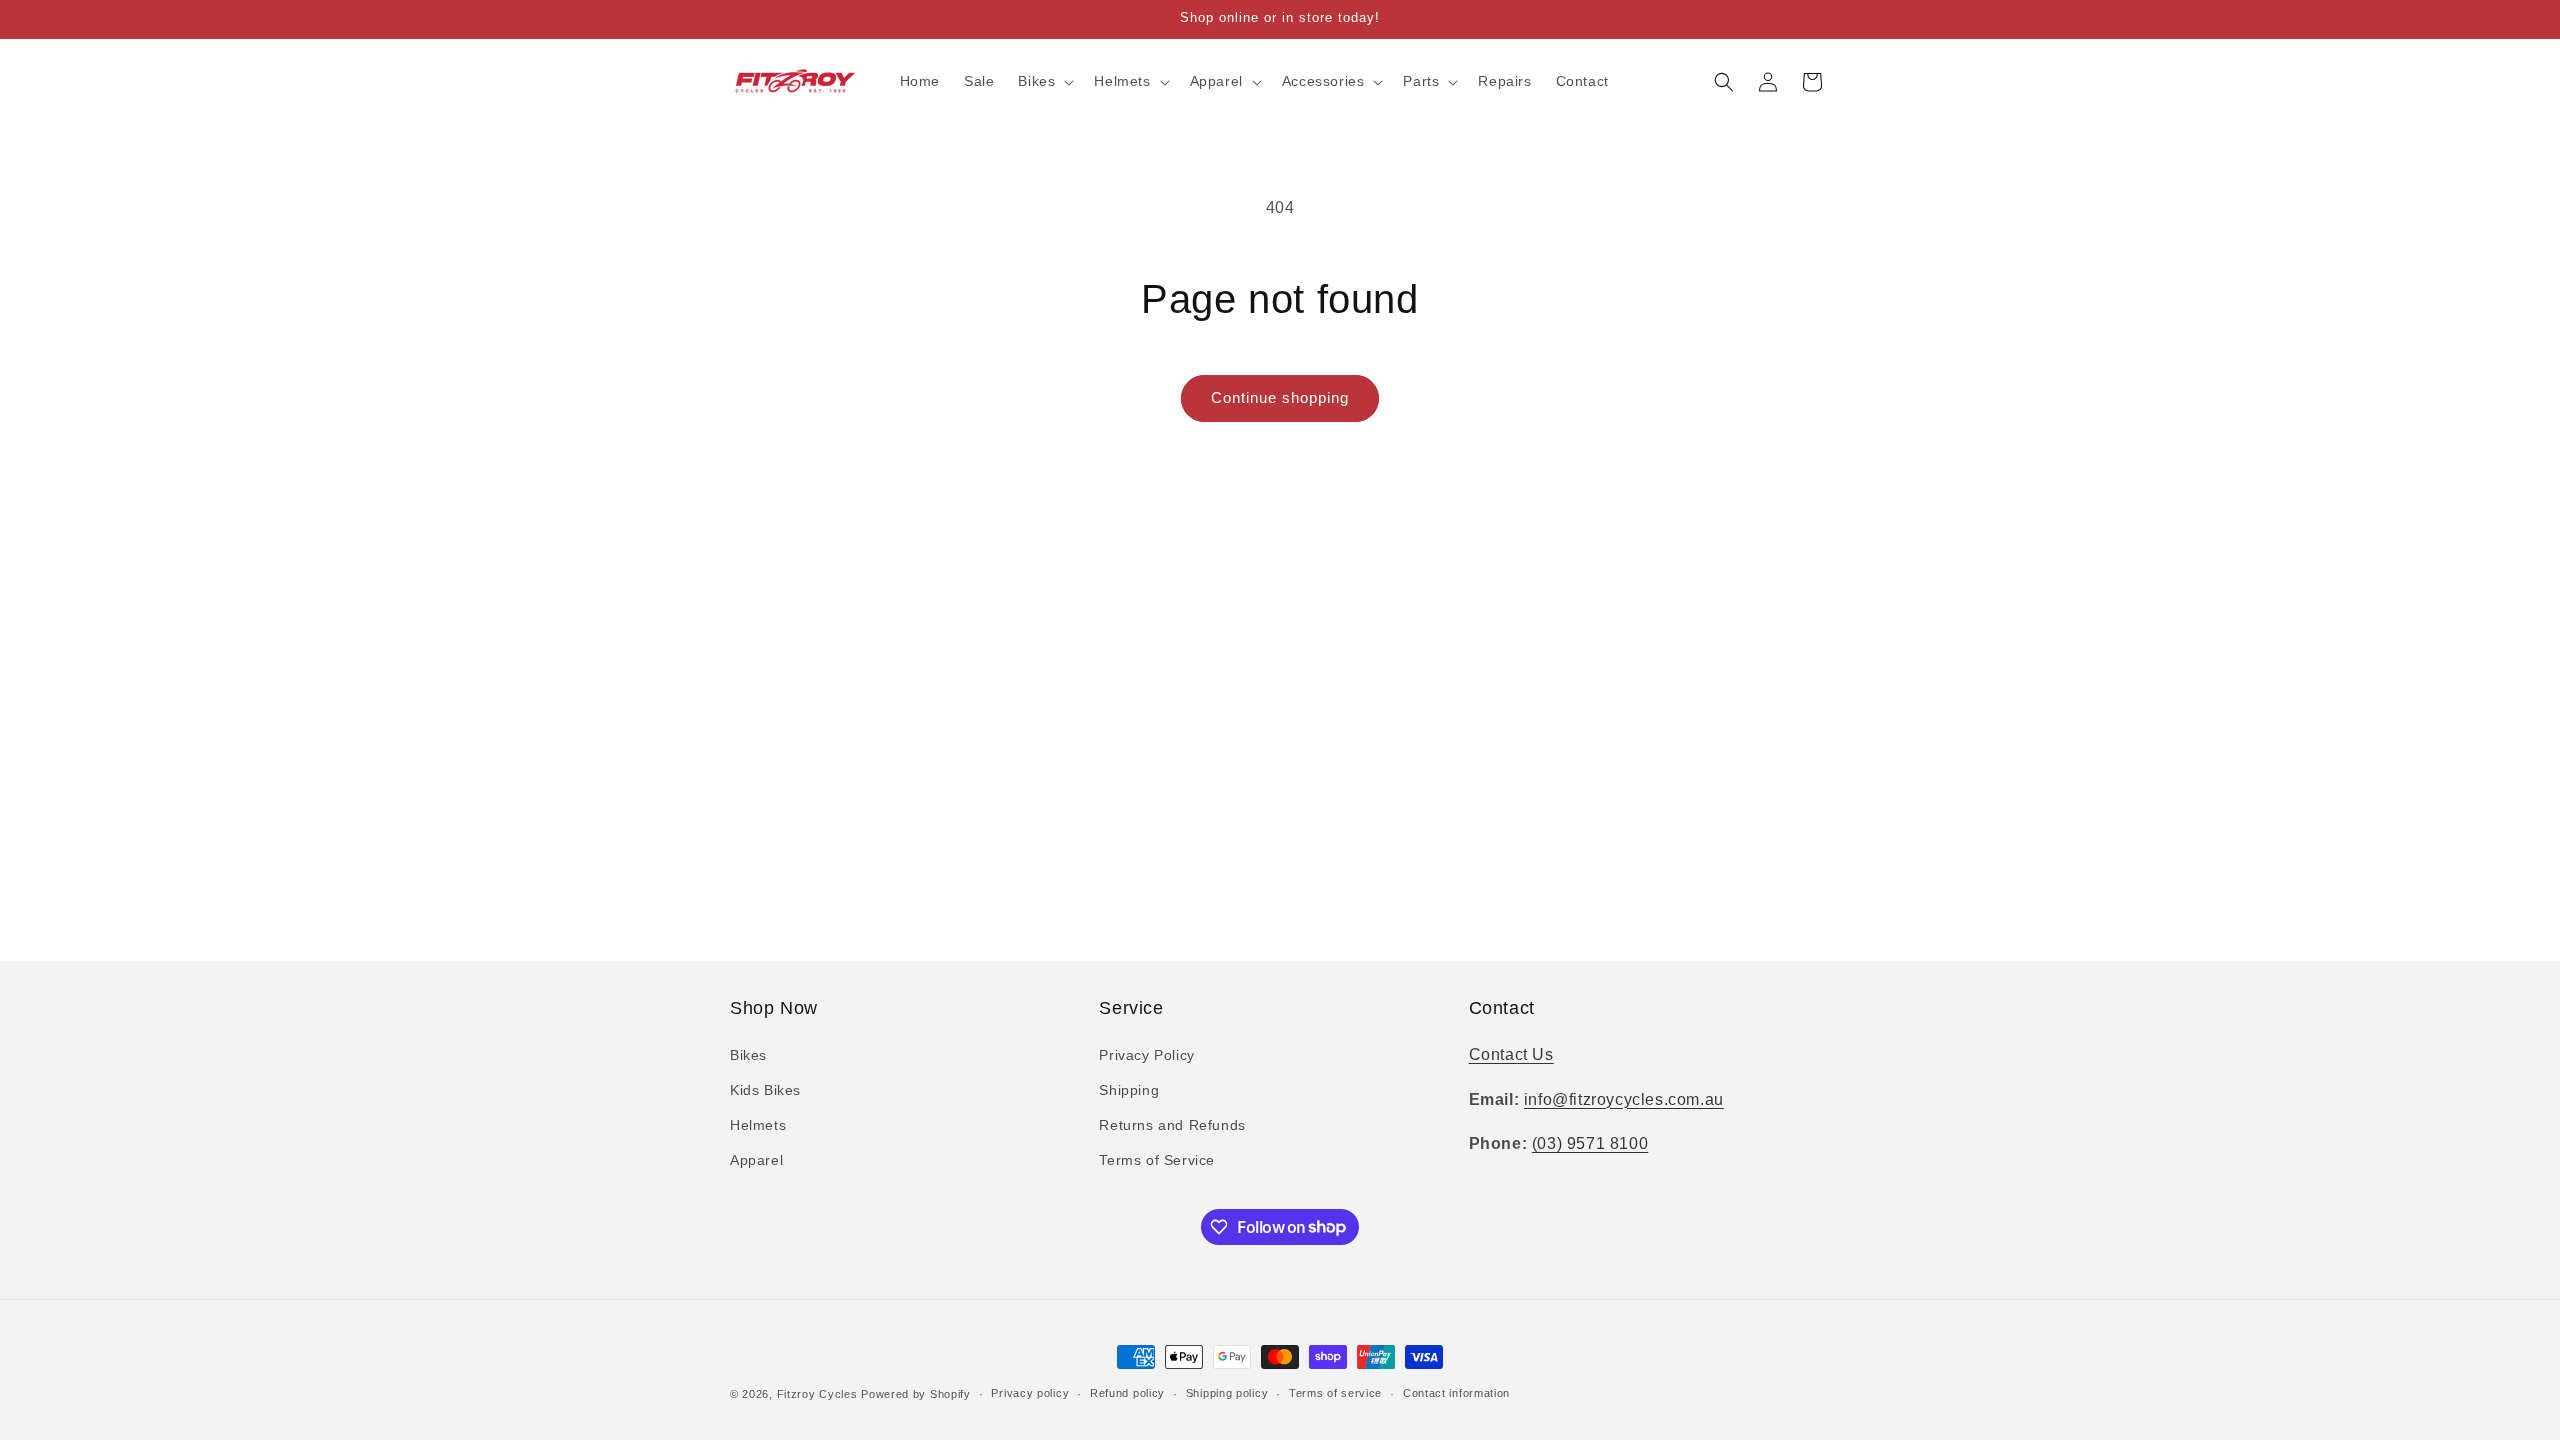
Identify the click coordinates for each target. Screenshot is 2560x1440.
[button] (1044, 81)
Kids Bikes (765, 1090)
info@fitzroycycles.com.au (1624, 1099)
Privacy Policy (1146, 1055)
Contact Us (1511, 1054)
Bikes (748, 1055)
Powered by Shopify (916, 1394)
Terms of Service (1157, 1160)
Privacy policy (1030, 1393)
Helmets (758, 1125)
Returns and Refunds (1172, 1125)
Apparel (756, 1160)
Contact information (1456, 1393)
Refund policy (1127, 1393)
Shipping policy (1227, 1393)
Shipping (1129, 1090)
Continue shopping (1280, 397)
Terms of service (1335, 1393)
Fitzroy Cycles (817, 1394)
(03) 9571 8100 (1590, 1143)
